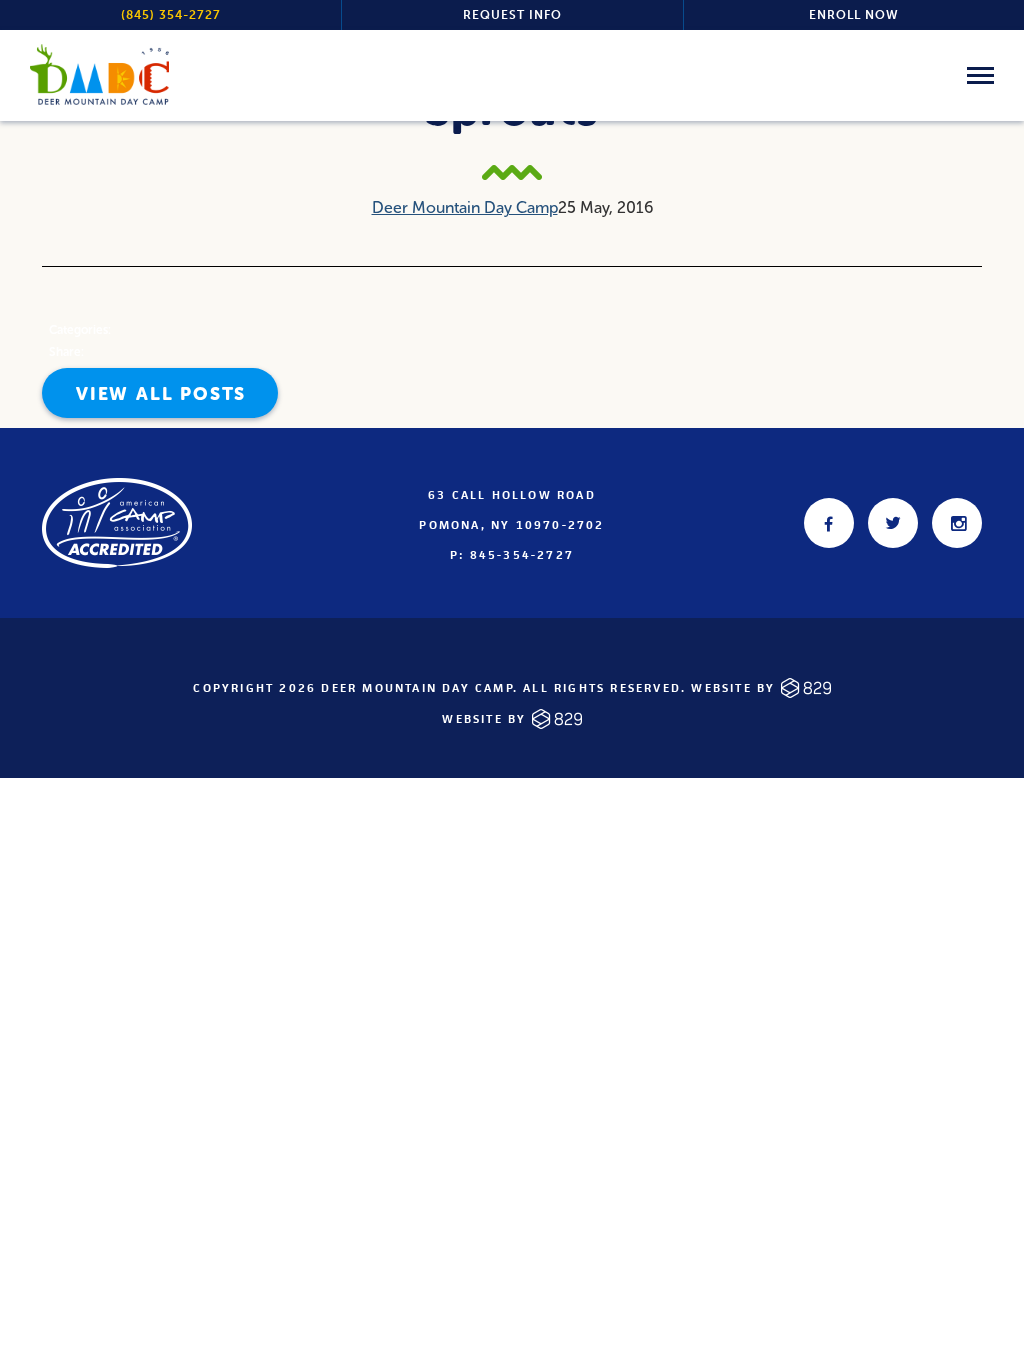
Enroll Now (854, 15)
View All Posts (161, 394)
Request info (512, 15)
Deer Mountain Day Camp (465, 207)
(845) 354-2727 (171, 15)
